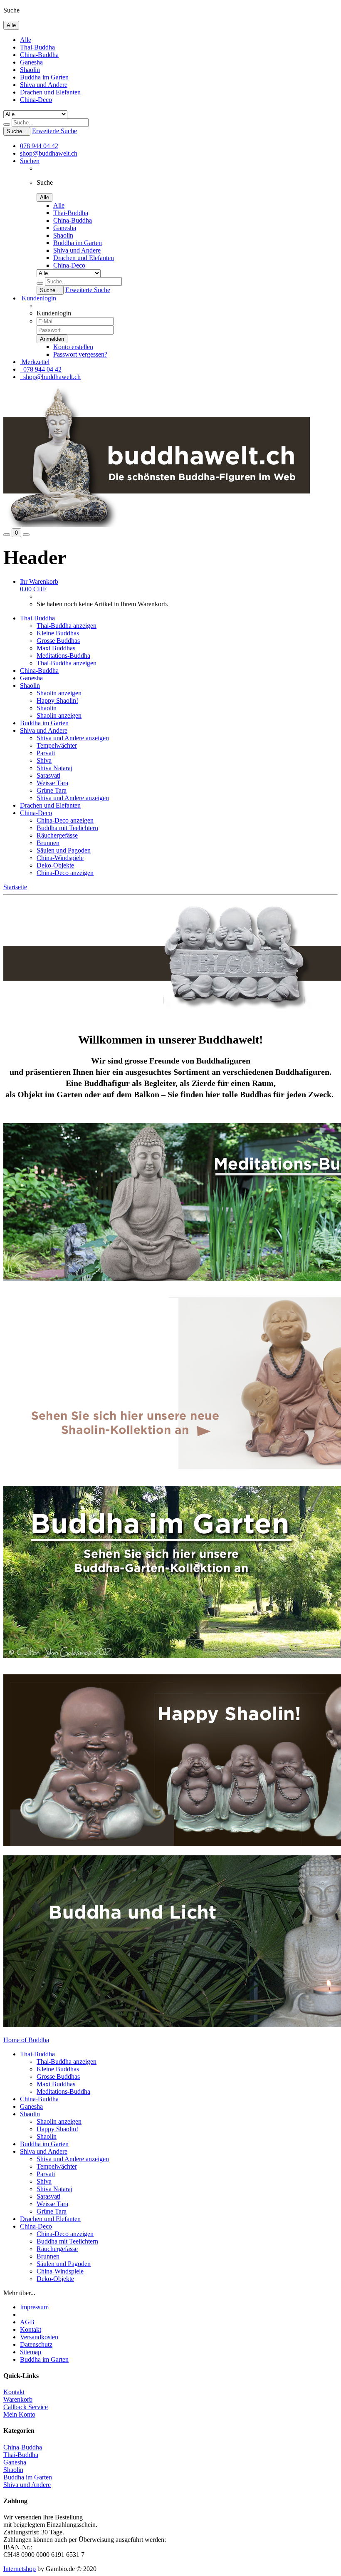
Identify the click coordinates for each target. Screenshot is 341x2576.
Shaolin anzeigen (59, 693)
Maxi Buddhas (56, 648)
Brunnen (48, 843)
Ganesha (31, 62)
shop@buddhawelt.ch (49, 153)
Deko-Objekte (55, 865)
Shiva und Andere (44, 85)
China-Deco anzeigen (65, 820)
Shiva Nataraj (54, 768)
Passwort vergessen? (80, 354)
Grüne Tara (52, 790)
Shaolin (30, 70)
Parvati (46, 753)
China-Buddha (39, 55)
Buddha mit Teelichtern (67, 828)
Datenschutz (36, 2344)
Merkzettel (35, 362)
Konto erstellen (73, 347)
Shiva (44, 760)
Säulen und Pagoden (64, 850)
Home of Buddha (26, 2040)
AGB (27, 2322)
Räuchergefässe (57, 835)
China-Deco (36, 100)
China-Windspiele (60, 858)
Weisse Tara (52, 783)
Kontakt (31, 2329)
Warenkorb (18, 2399)
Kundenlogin (38, 298)
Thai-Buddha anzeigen (67, 626)
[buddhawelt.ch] (157, 524)
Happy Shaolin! (57, 700)
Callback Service (26, 2407)
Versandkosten (39, 2337)
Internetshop (20, 2569)
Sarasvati (48, 775)
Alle (26, 40)
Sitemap (31, 2352)
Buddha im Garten (44, 77)
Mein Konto (19, 2414)
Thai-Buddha (37, 47)
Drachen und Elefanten (50, 92)
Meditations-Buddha (63, 656)
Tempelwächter (57, 745)
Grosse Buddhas (58, 641)
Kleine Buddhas (58, 633)
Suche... (17, 131)
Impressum (34, 2307)
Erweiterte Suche (54, 131)
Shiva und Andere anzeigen (73, 738)
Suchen (30, 161)
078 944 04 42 (39, 146)
